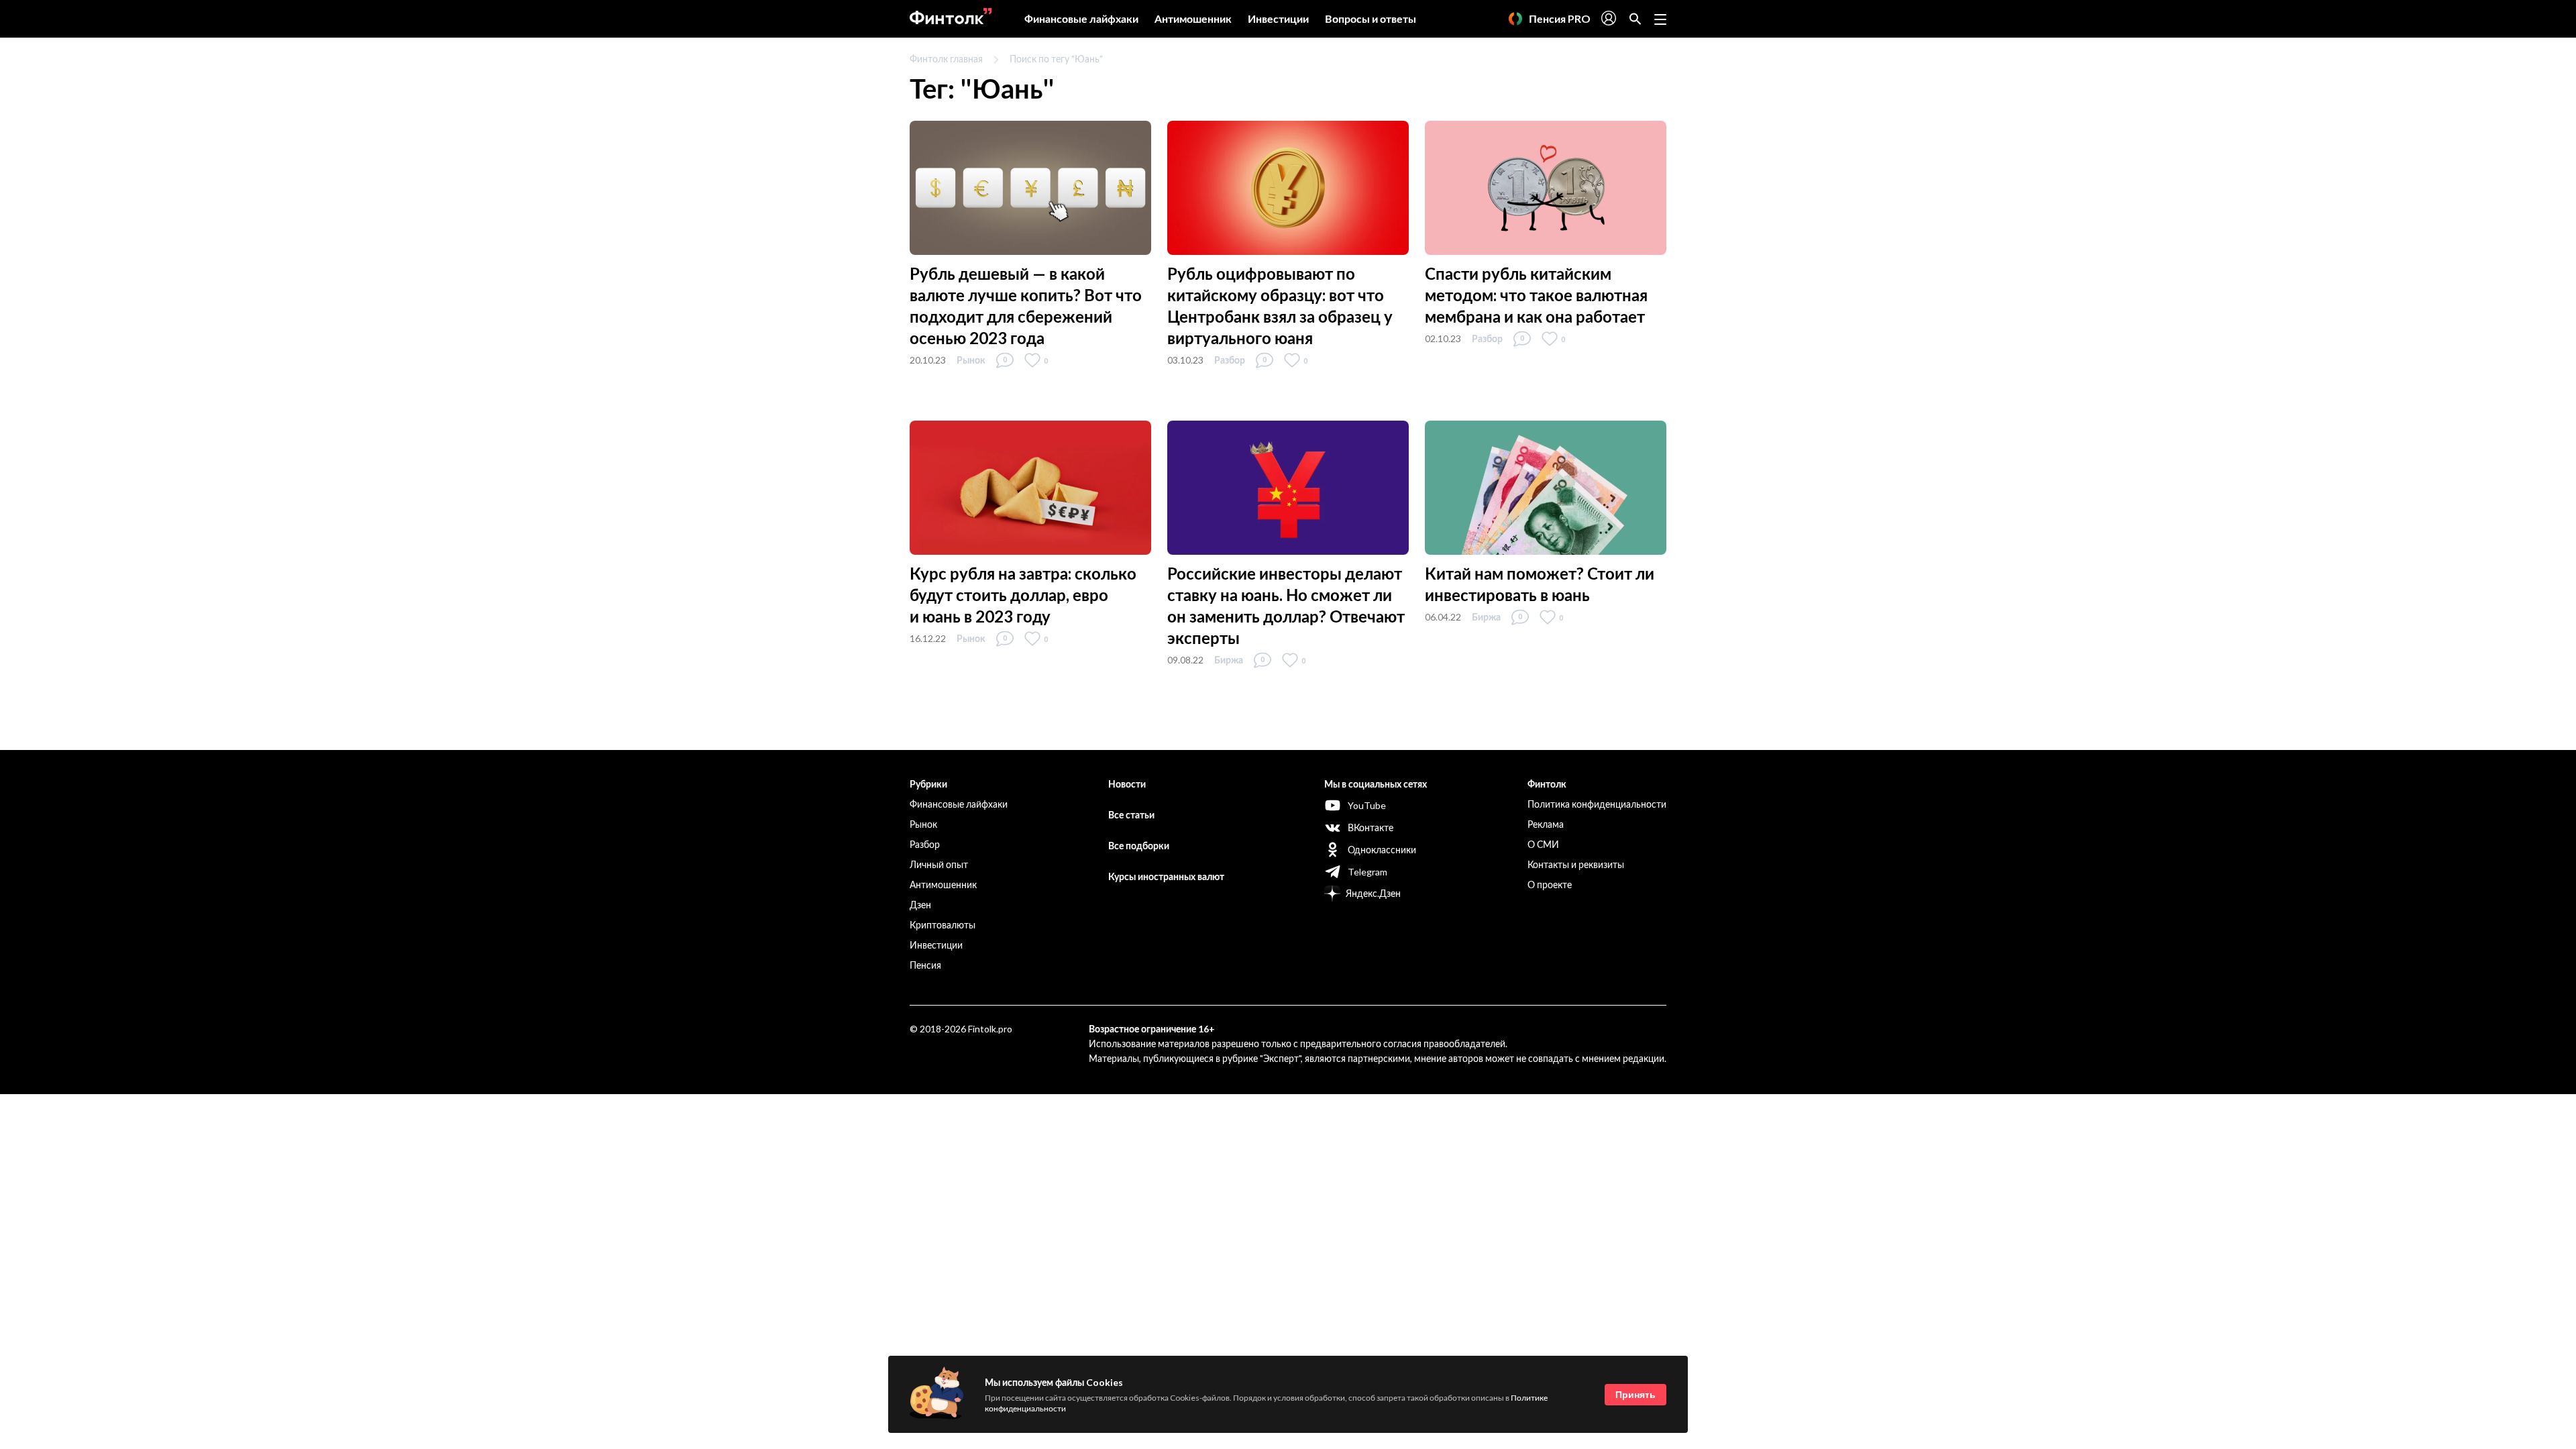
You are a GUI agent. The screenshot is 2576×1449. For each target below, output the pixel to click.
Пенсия (925, 965)
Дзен (920, 905)
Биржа (1229, 660)
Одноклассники (1382, 850)
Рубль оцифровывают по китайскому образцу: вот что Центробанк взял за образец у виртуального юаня (1280, 306)
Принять (1635, 1395)
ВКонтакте (1371, 827)
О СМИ (1543, 844)
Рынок (971, 360)
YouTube (1367, 805)
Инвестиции (1278, 18)
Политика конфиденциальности (1597, 804)
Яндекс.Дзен (1373, 893)
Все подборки (1139, 846)
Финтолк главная (946, 59)
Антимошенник (1193, 18)
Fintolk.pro (990, 1029)
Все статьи (1131, 815)
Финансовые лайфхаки (1081, 18)
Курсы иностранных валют (1166, 876)
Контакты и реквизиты (1576, 864)
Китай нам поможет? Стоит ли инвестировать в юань (1540, 584)
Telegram (1367, 872)
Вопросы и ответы (1371, 18)
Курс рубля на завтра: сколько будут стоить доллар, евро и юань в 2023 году (1023, 595)
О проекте (1550, 884)
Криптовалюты (943, 925)
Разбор (1230, 360)
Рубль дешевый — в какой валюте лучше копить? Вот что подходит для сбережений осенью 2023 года (1026, 306)
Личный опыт (939, 864)
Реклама (1546, 824)
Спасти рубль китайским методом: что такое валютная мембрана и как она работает (1536, 295)
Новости (1127, 784)
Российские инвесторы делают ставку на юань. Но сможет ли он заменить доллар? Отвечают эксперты (1286, 605)
